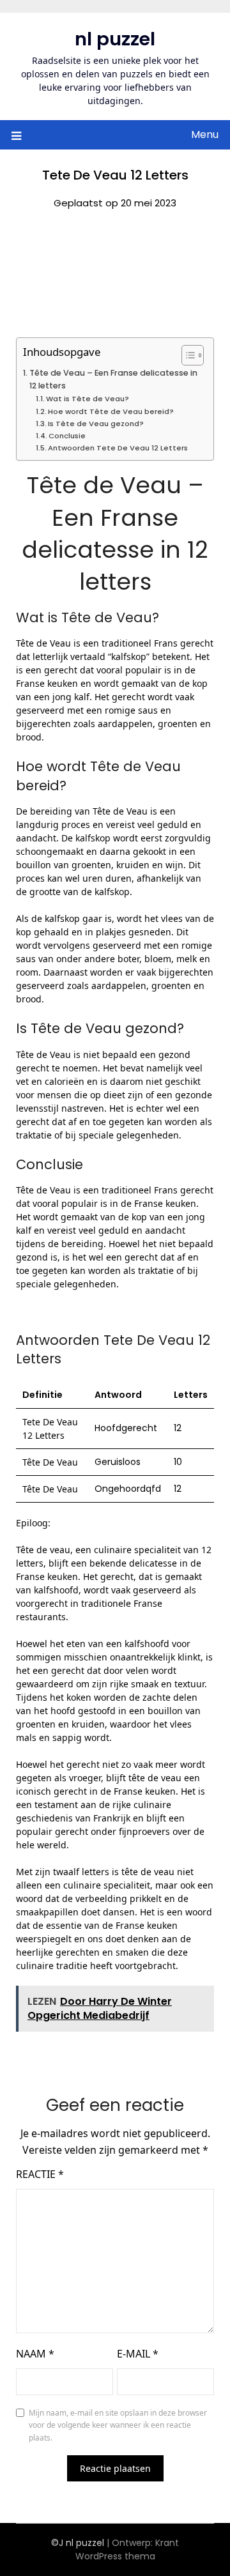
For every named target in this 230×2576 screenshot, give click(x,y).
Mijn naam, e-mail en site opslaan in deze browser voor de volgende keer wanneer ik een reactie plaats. (118, 2425)
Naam (35, 2354)
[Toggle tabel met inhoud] (186, 355)
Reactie (40, 2174)
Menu (205, 134)
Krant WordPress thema (127, 2549)
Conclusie (67, 436)
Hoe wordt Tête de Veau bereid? (111, 411)
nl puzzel (115, 39)
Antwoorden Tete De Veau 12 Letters (118, 448)
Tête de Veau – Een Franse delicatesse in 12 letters (113, 379)
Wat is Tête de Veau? (88, 399)
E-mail (138, 2354)
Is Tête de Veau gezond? (96, 424)
